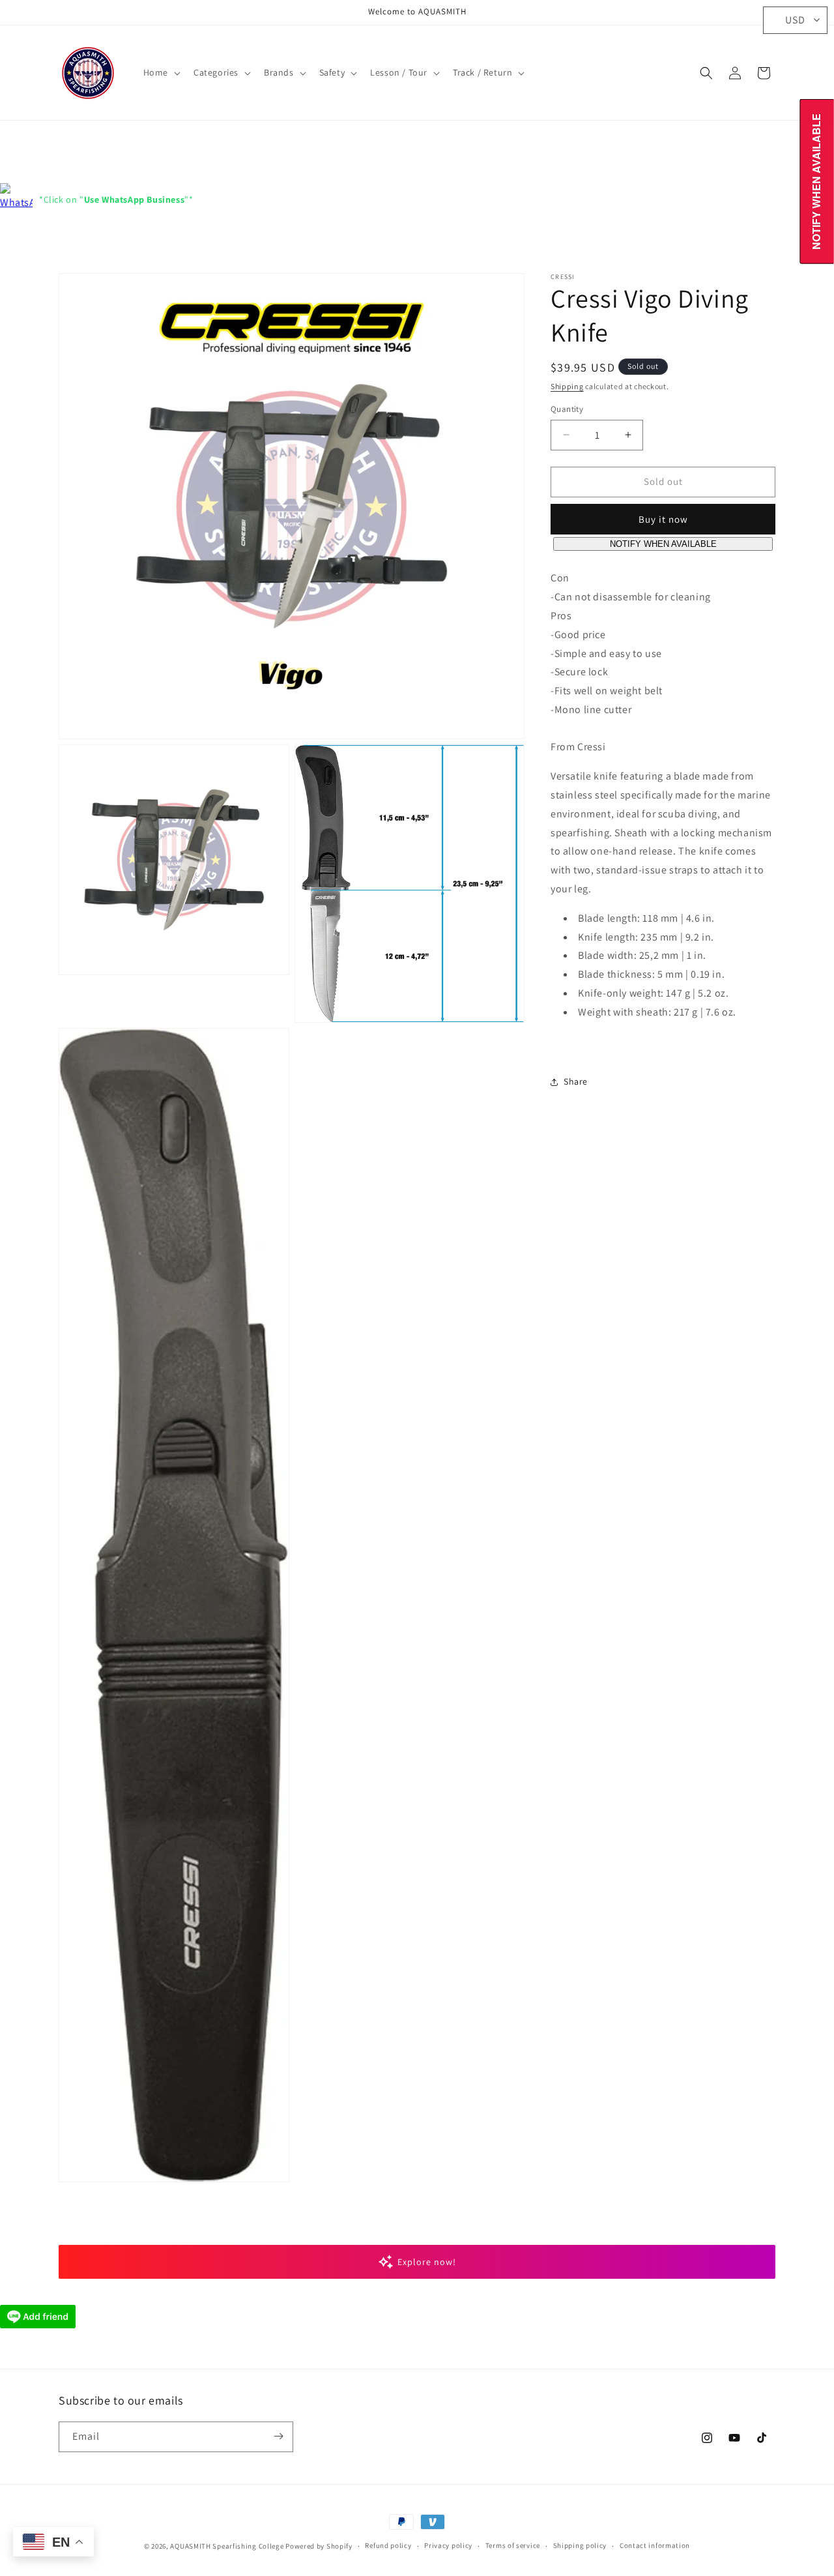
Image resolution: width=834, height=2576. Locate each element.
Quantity (567, 409)
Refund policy (388, 2546)
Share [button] (576, 1081)
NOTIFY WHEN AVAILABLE (663, 544)
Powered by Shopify (319, 2546)
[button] (161, 72)
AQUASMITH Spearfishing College (227, 2546)
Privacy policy (448, 2546)
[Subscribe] (278, 2436)
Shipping (567, 386)
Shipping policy (580, 2546)
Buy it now (663, 519)
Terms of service (513, 2546)
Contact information (655, 2546)
